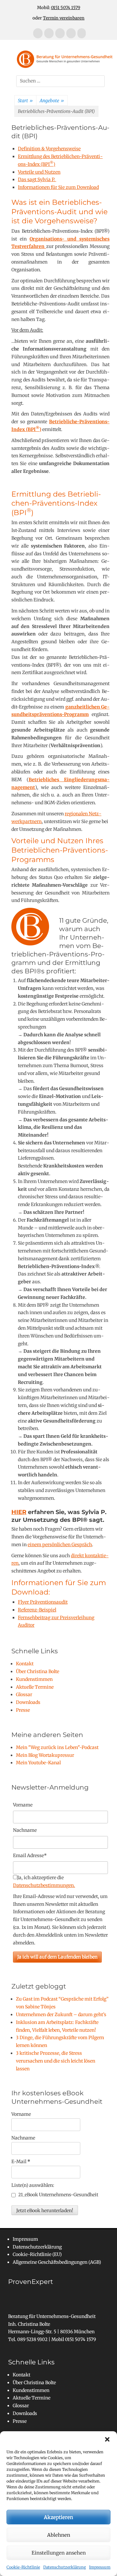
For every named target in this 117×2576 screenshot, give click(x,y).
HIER (19, 1512)
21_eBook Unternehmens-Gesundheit (58, 2195)
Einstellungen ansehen (59, 2553)
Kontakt (25, 1664)
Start (25, 101)
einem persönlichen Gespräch (60, 1545)
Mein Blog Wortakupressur (45, 1755)
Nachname (23, 2138)
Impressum (100, 2567)
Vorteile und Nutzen (39, 172)
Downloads (28, 1702)
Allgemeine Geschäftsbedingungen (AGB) (57, 2262)
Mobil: (59, 8)
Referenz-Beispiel (37, 1610)
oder (58, 18)
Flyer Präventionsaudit (43, 1602)
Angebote (52, 101)
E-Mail (21, 2162)
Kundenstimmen (34, 1679)
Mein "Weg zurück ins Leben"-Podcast (57, 1747)
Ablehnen (59, 2535)
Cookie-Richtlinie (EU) (37, 2254)
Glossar (24, 1695)
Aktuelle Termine (35, 1687)
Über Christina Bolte (38, 1671)
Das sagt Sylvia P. (37, 179)
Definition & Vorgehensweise (49, 149)
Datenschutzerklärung (65, 2567)
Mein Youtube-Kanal (38, 1763)
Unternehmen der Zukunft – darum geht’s (61, 2015)
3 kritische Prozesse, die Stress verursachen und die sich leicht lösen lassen (56, 2061)
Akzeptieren (58, 2517)
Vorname (23, 1805)
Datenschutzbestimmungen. (44, 1885)
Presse (23, 1710)
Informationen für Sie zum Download (58, 187)
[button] (107, 2439)
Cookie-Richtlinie (23, 2567)
